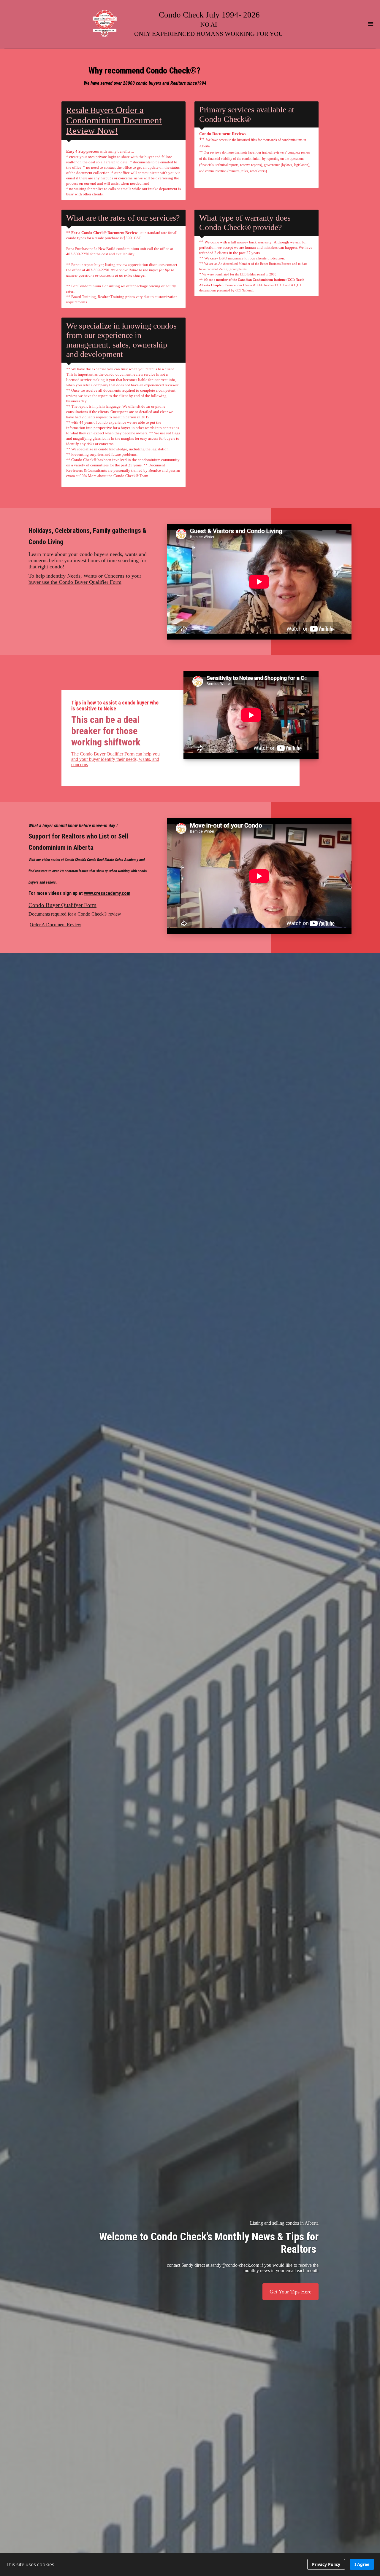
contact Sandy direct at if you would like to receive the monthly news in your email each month (243, 2268)
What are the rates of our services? (123, 218)
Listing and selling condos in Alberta (284, 2223)
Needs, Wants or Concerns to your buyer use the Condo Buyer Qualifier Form (85, 579)
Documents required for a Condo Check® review (75, 914)
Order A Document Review (56, 925)
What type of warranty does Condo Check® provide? (245, 223)
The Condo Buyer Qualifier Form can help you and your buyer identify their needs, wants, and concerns (115, 759)
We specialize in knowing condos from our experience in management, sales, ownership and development (121, 340)
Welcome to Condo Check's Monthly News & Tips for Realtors (209, 2243)
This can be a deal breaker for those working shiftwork (106, 731)
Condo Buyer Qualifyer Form (62, 905)
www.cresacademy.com (107, 893)
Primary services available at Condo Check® (247, 114)
